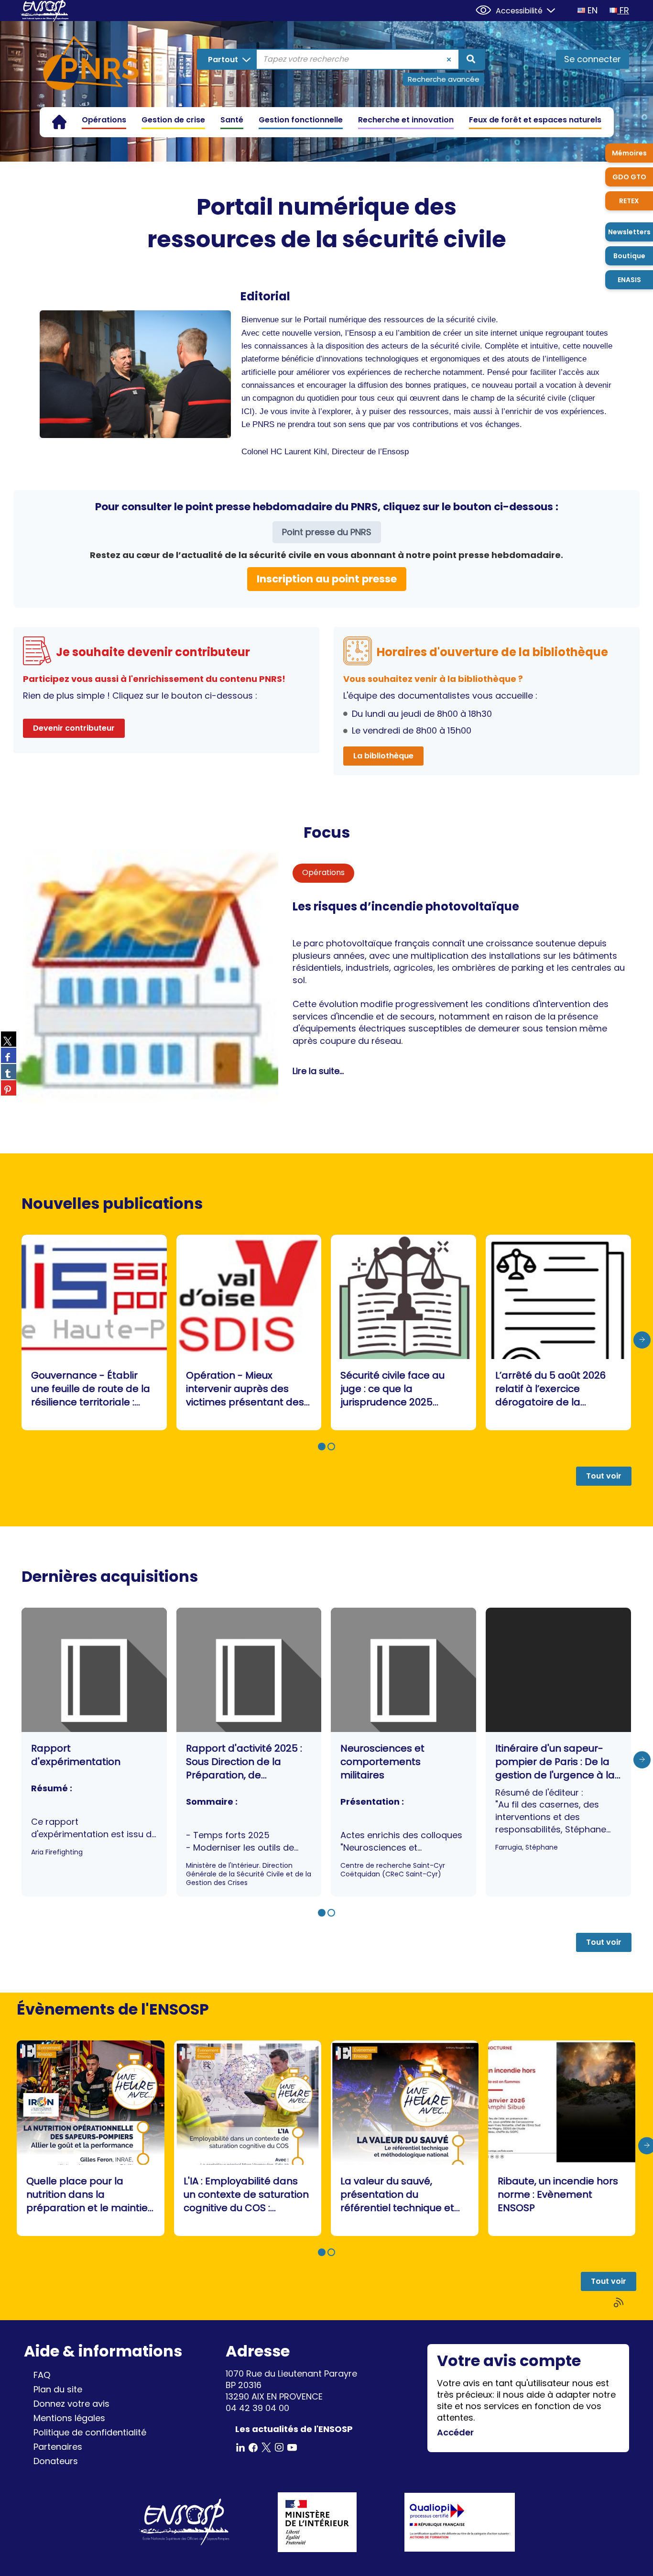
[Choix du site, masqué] (547, 9)
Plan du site (58, 2389)
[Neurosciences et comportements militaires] (403, 1752)
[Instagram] (279, 2447)
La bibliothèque (383, 756)
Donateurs (56, 2461)
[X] (266, 2447)
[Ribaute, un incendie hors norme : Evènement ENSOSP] (562, 2138)
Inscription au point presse (327, 579)
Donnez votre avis (71, 2404)
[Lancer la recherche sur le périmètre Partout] (471, 59)
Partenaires (58, 2447)
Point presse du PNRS (327, 532)
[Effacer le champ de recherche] (449, 59)
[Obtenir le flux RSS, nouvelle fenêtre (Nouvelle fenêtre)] (620, 2303)
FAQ (42, 2375)
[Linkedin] (240, 2447)
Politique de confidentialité (90, 2432)
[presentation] (642, 1340)
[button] (322, 1447)
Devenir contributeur (74, 728)
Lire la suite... (318, 1071)
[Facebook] (253, 2447)
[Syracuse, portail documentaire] (91, 65)
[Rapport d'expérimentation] (94, 1752)
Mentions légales (69, 2418)
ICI (247, 411)
